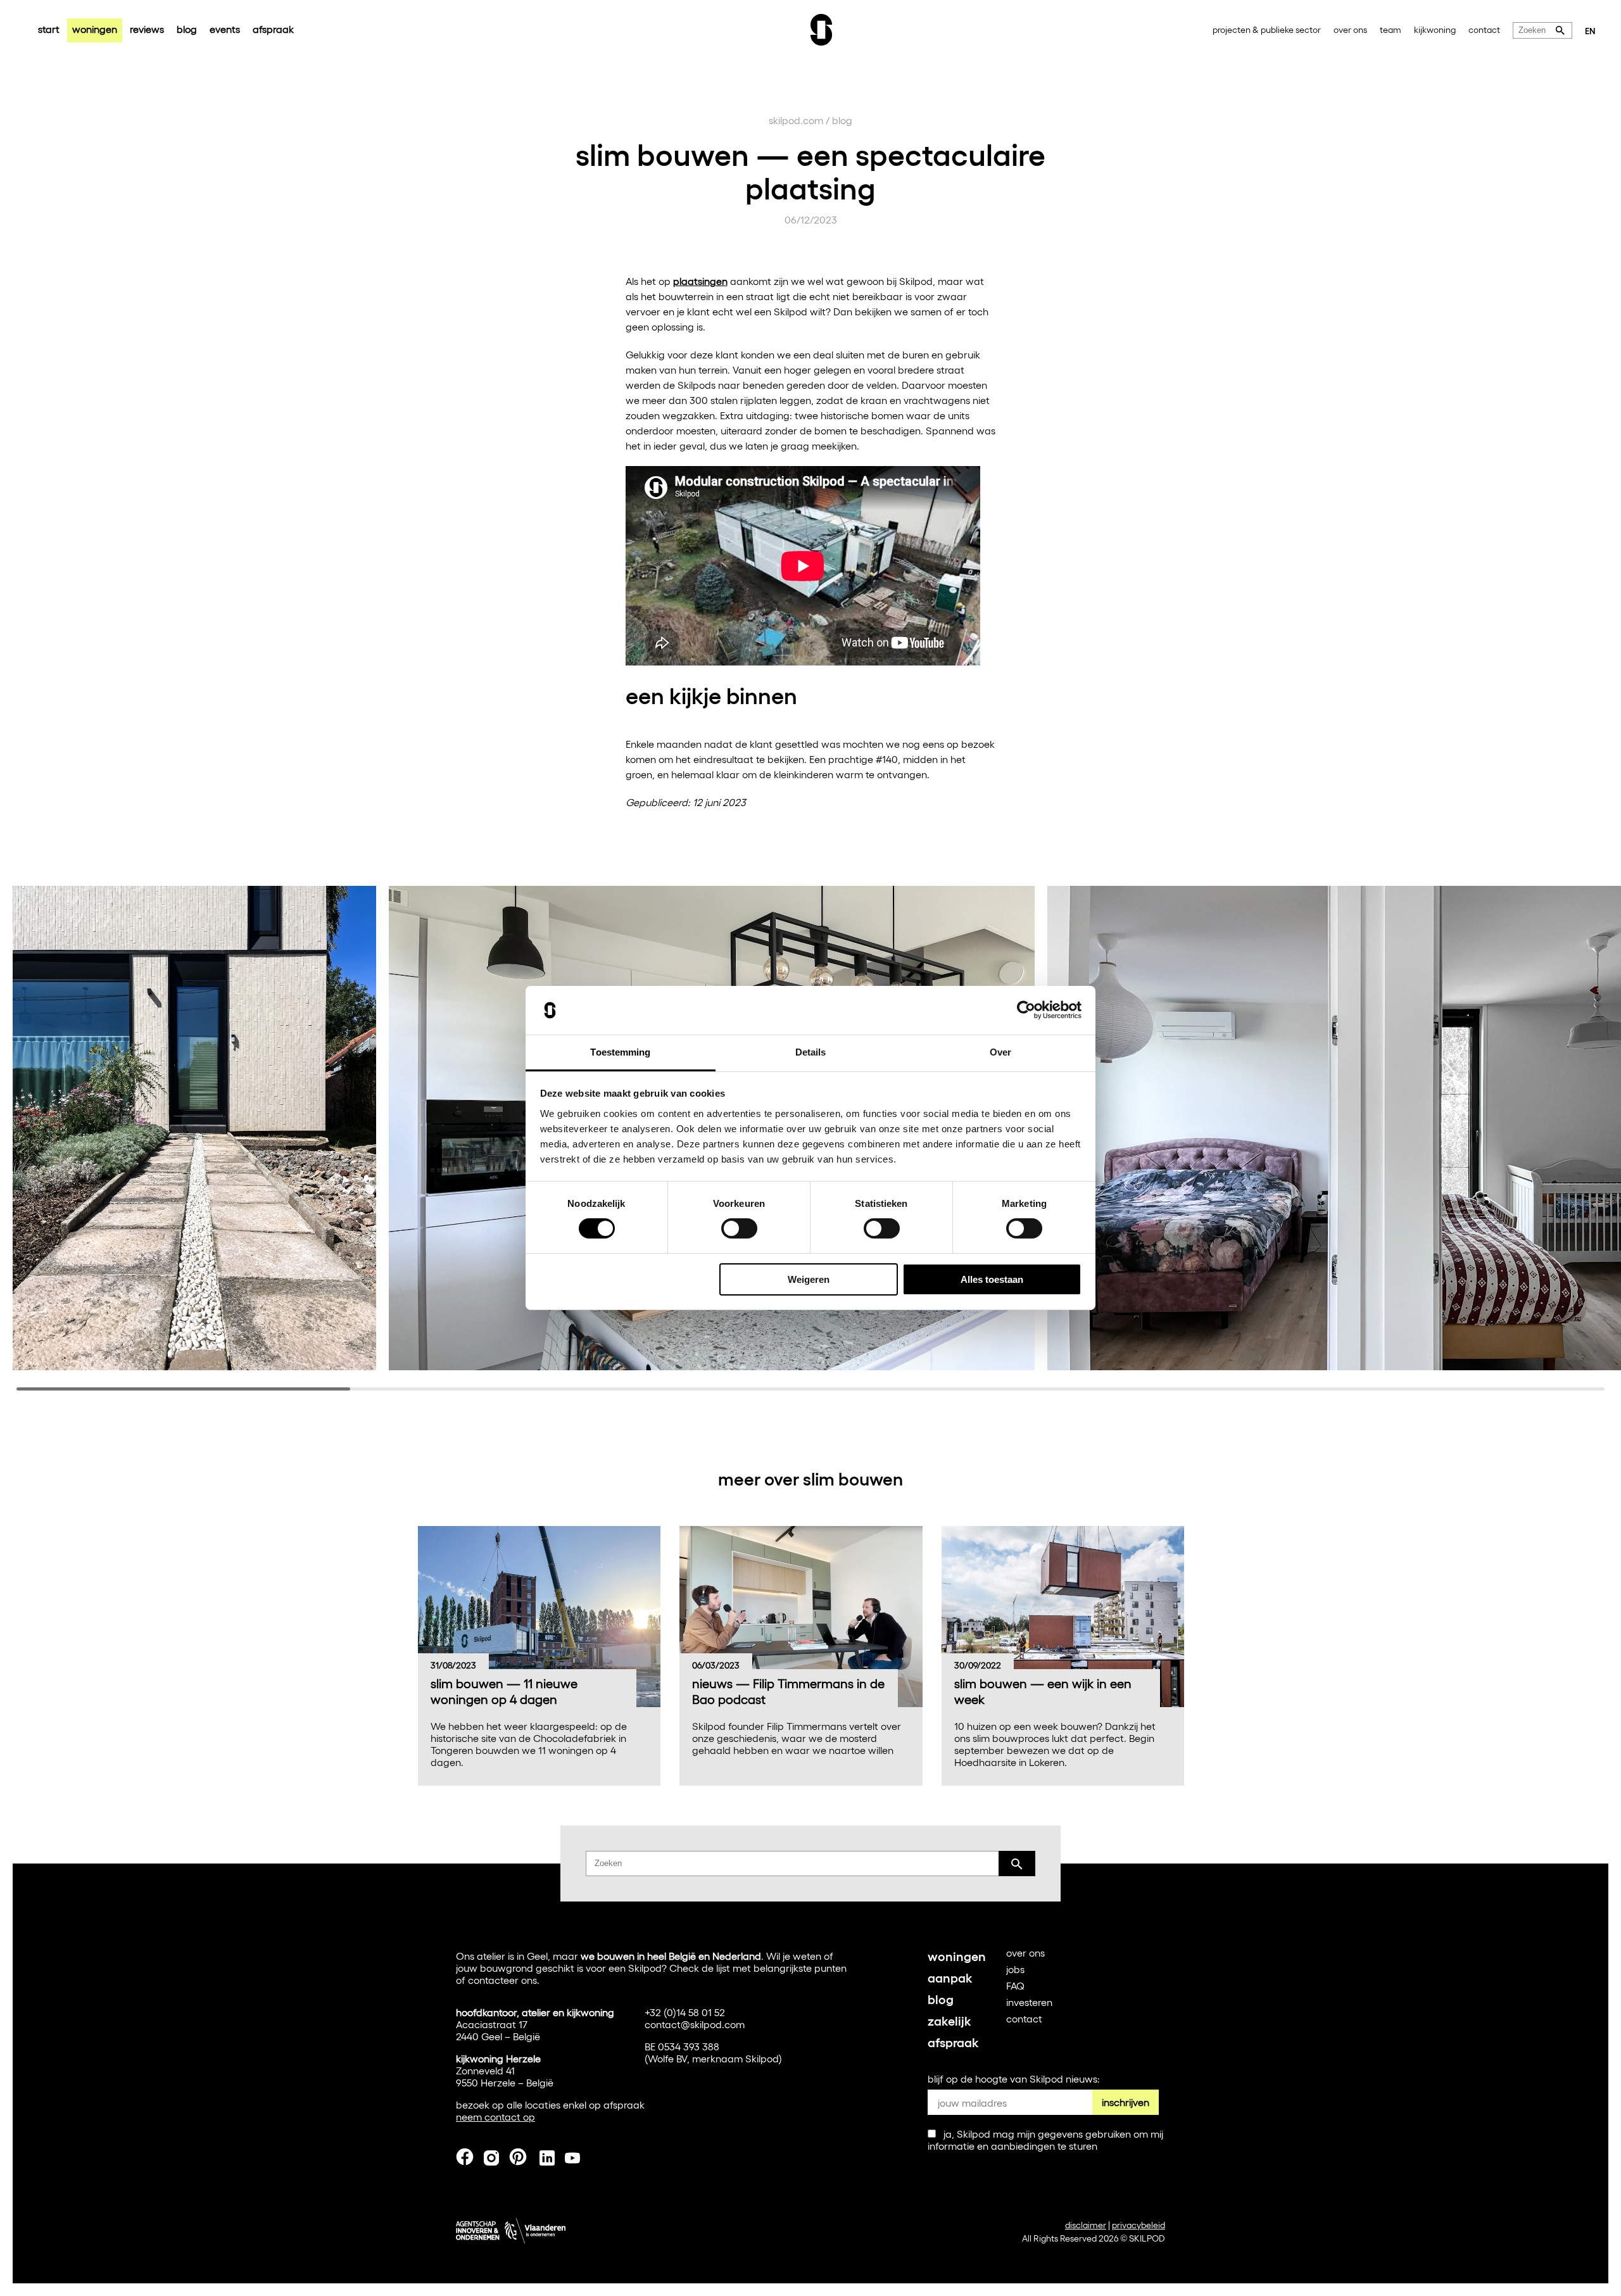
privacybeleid (1138, 2225)
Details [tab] (811, 1052)
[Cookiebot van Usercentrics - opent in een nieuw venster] (1026, 1010)
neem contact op (495, 2116)
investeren (1029, 2002)
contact (1484, 29)
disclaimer (1086, 2225)
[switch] (739, 1228)
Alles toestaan (992, 1279)
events (225, 29)
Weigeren (809, 1279)
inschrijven (1126, 2102)
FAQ (1015, 1985)
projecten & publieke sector (1267, 29)
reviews (147, 29)
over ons (1350, 29)
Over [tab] (1000, 1052)
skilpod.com (796, 120)
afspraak (273, 29)
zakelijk (949, 2020)
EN (1590, 30)
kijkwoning (1435, 29)
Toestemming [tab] (620, 1052)
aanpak (950, 1977)
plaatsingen (700, 281)
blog (187, 29)
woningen (95, 29)
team (1391, 29)
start (49, 29)
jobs (1015, 1969)
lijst (723, 1968)
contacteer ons (502, 1980)
